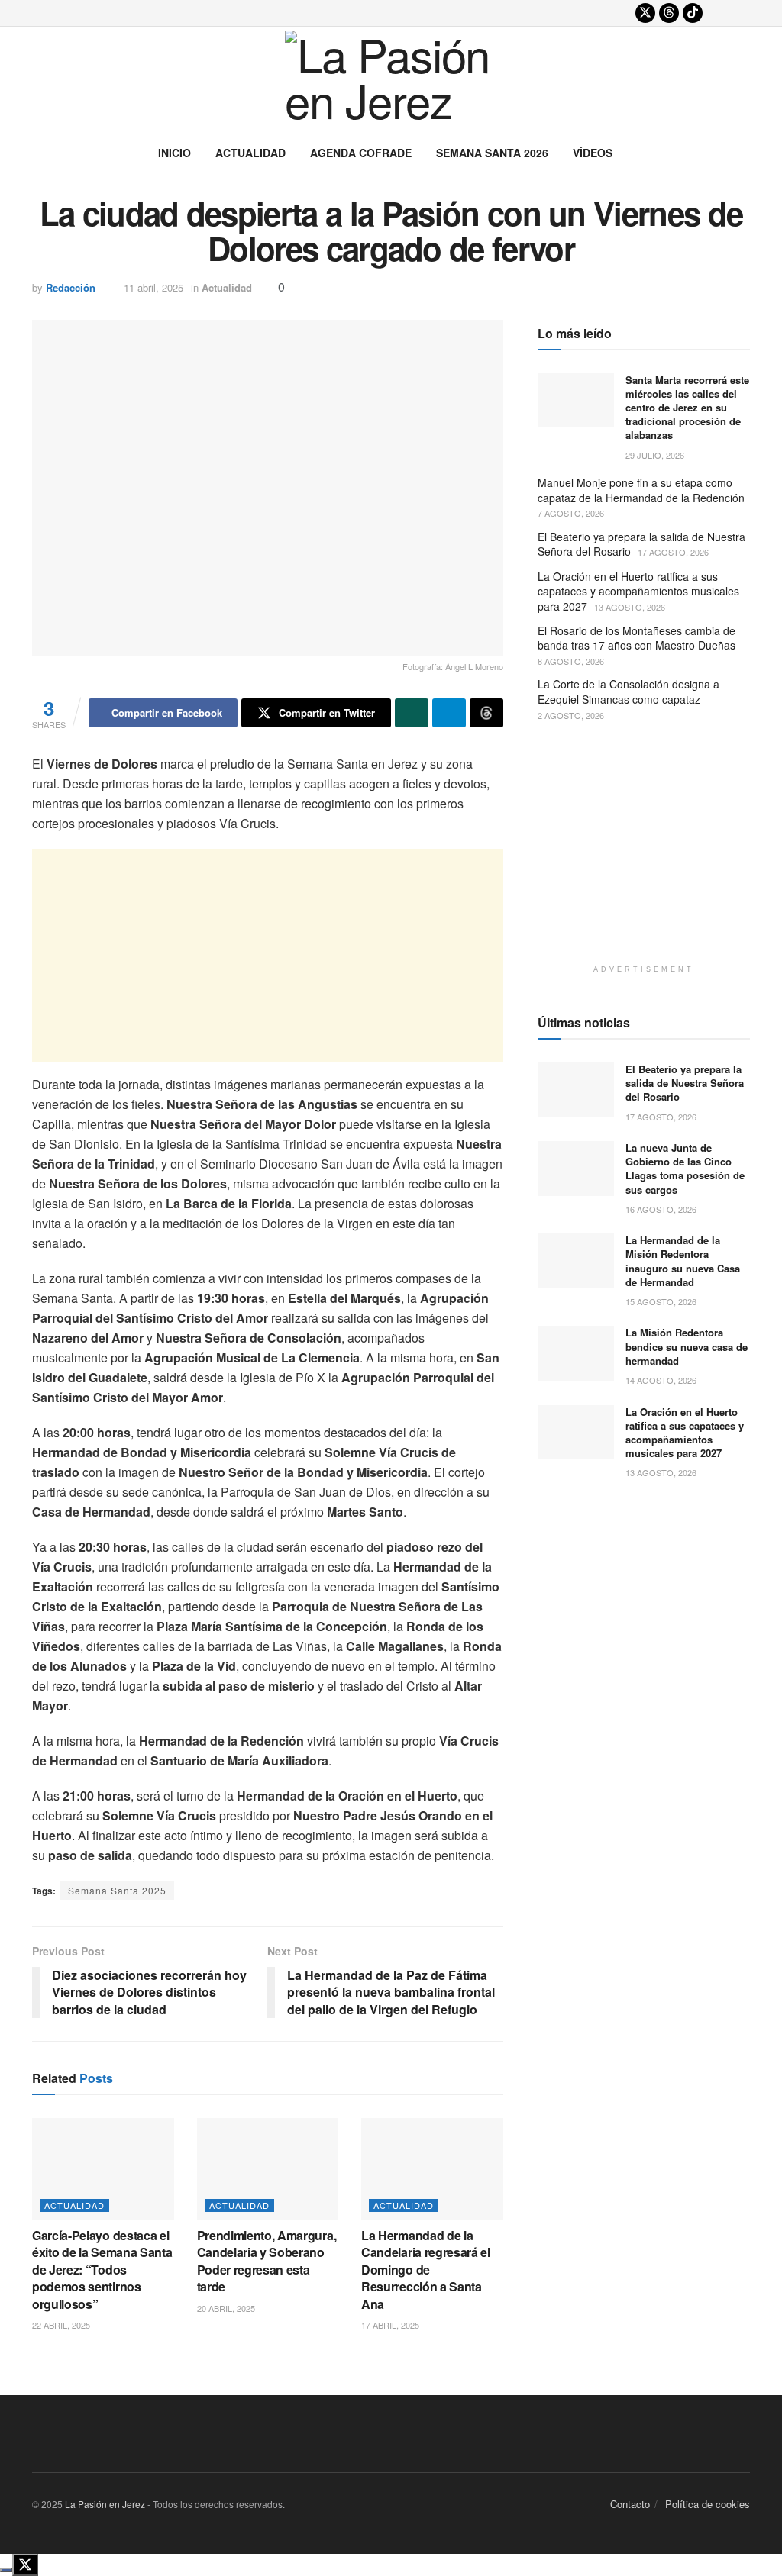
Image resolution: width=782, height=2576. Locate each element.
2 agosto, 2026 (571, 715)
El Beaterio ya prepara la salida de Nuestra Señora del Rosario (641, 544)
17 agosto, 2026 (673, 552)
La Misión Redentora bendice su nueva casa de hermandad (687, 1346)
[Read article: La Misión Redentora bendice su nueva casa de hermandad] (576, 1353)
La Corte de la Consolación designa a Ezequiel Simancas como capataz (629, 692)
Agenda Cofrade (361, 153)
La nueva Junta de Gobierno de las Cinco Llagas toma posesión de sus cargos (685, 1169)
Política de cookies (708, 2504)
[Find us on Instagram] (716, 13)
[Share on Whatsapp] (412, 713)
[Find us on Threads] (669, 13)
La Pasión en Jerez (105, 2504)
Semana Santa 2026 (492, 153)
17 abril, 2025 (390, 2325)
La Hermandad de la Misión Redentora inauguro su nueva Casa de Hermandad (683, 1261)
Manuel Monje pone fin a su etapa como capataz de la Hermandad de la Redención (641, 490)
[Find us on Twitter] (645, 13)
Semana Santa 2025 (117, 1890)
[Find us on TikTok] (693, 13)
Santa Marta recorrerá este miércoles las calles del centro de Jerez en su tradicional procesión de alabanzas (687, 408)
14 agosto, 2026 (661, 1380)
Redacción (71, 287)
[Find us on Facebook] (622, 13)
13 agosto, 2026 (630, 607)
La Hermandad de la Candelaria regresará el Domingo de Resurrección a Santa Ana (426, 2270)
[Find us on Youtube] (740, 13)
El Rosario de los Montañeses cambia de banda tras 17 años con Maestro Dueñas (637, 638)
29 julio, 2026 (655, 455)
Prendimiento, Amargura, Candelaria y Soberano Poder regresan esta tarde (267, 2261)
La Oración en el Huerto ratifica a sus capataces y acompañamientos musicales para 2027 (638, 591)
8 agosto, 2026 (571, 661)
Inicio (174, 153)
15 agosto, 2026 (661, 1301)
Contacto (630, 2504)
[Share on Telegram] (449, 713)
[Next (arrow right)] (755, 1288)
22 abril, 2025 (61, 2325)
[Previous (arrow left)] (27, 1288)
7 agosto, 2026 (571, 513)
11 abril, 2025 (153, 287)
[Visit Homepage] (391, 80)
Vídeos (593, 153)
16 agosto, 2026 (661, 1209)
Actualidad (250, 153)
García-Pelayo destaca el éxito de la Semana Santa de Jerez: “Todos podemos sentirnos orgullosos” (102, 2270)
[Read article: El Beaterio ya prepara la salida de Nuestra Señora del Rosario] (576, 1090)
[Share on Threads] (486, 713)
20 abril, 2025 (226, 2308)
